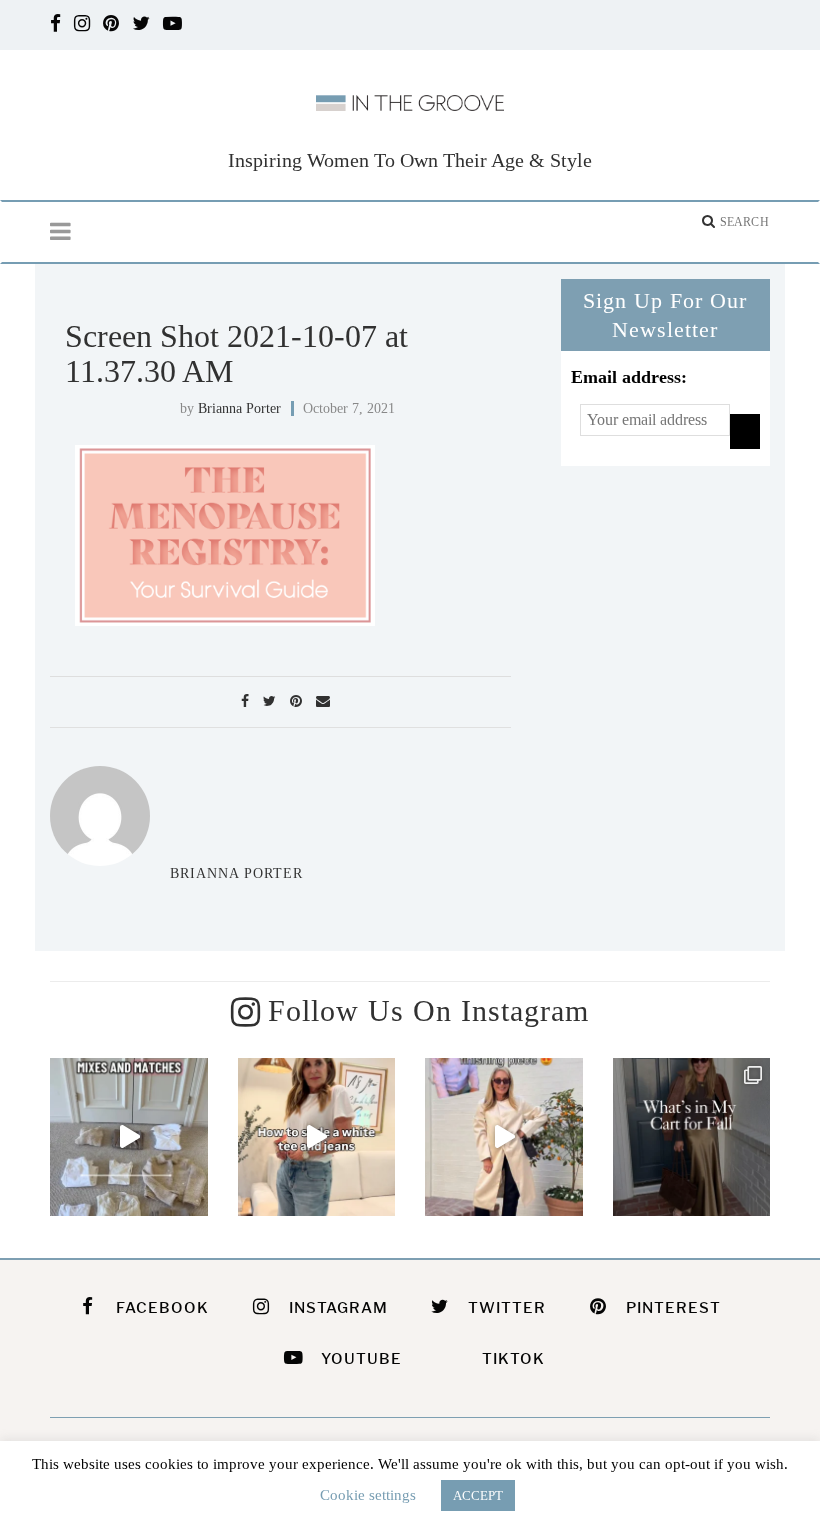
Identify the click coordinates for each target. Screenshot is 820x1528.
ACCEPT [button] (478, 1495)
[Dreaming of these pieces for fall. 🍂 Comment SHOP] (692, 1137)
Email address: (629, 377)
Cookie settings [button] (368, 1495)
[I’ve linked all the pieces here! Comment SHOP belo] (129, 1137)
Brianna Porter (239, 408)
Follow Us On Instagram (428, 1010)
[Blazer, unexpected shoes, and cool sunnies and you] (317, 1137)
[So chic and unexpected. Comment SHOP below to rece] (504, 1137)
